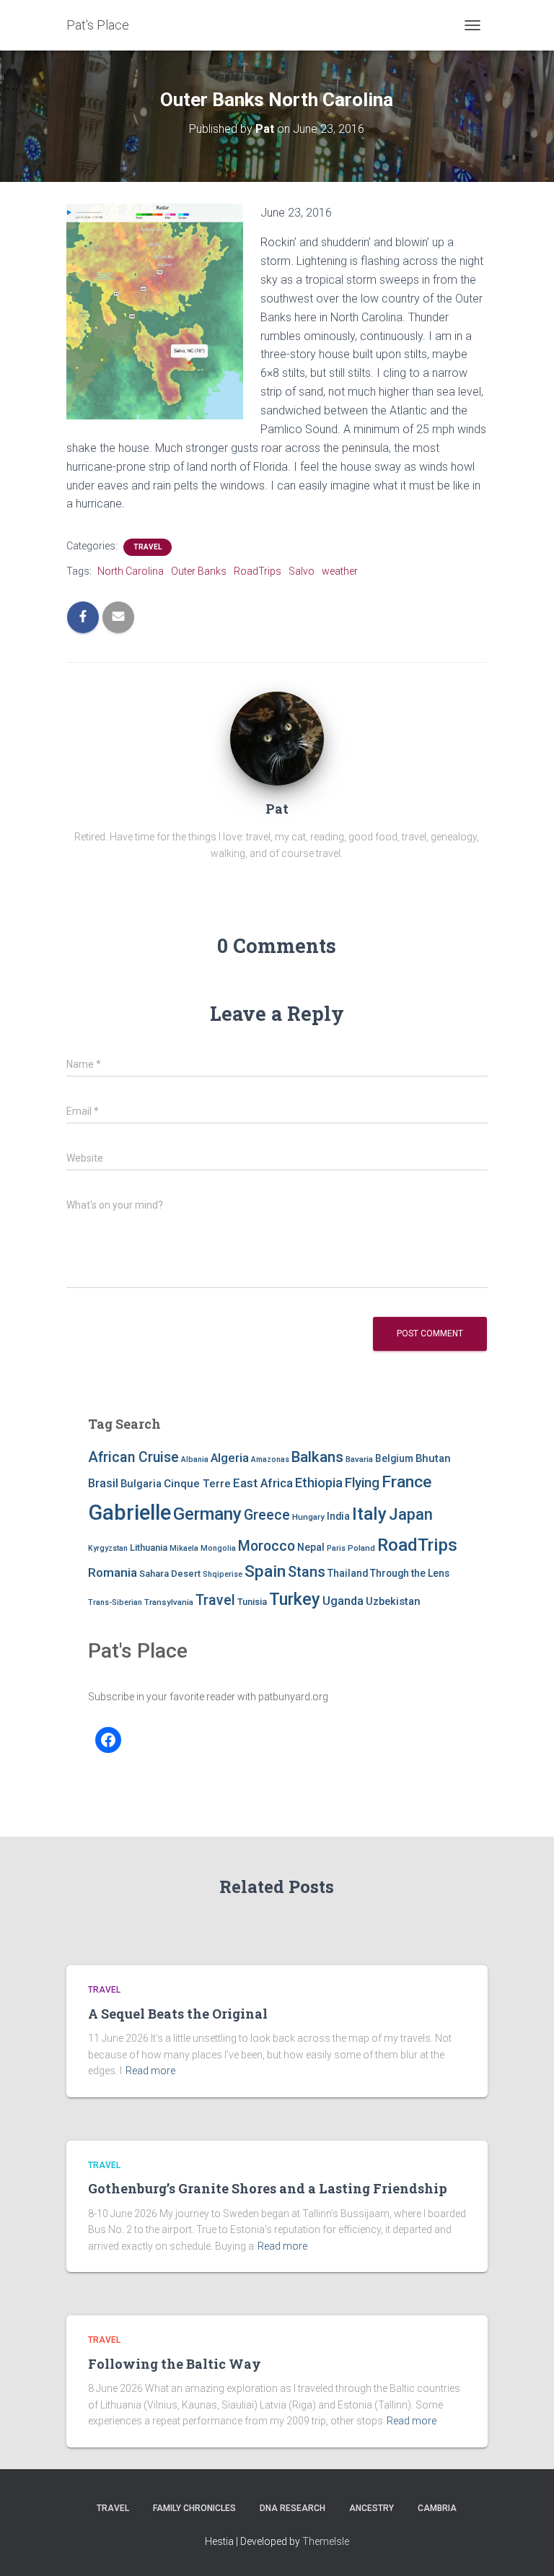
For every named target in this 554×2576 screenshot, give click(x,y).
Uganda (343, 1601)
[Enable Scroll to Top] (526, 2547)
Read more (150, 2071)
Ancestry (371, 2508)
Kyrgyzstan (108, 1548)
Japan (411, 1514)
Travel (148, 547)
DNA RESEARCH (293, 2508)
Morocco (267, 1546)
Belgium (394, 1458)
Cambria (437, 2508)
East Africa (263, 1483)
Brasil (103, 1483)
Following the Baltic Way (175, 2364)
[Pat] (277, 738)
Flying (362, 1483)
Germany (207, 1514)
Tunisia (252, 1602)
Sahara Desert (170, 1574)
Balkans (317, 1457)
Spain (265, 1571)
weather (340, 571)
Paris (336, 1548)
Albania (195, 1459)
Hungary (308, 1517)
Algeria (230, 1458)
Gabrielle (129, 1513)
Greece (267, 1515)
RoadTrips (258, 571)
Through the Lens (410, 1573)
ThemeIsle (326, 2541)
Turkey (295, 1599)
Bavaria (359, 1459)
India (338, 1516)
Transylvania (169, 1602)
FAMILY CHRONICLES (194, 2508)
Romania (113, 1572)
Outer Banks (199, 571)
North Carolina (131, 571)
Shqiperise (223, 1574)
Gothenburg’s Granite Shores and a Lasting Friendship (268, 2188)
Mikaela (184, 1548)
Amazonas (270, 1459)
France (406, 1482)
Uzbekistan (393, 1601)
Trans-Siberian (115, 1602)
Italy (369, 1514)
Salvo (302, 571)
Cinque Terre (197, 1484)
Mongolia (218, 1548)
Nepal (311, 1547)
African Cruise (133, 1457)
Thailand (348, 1573)
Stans (307, 1572)
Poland (361, 1548)
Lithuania (149, 1548)
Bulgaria (141, 1484)
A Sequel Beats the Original (178, 2014)
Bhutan (433, 1458)
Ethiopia (319, 1483)
